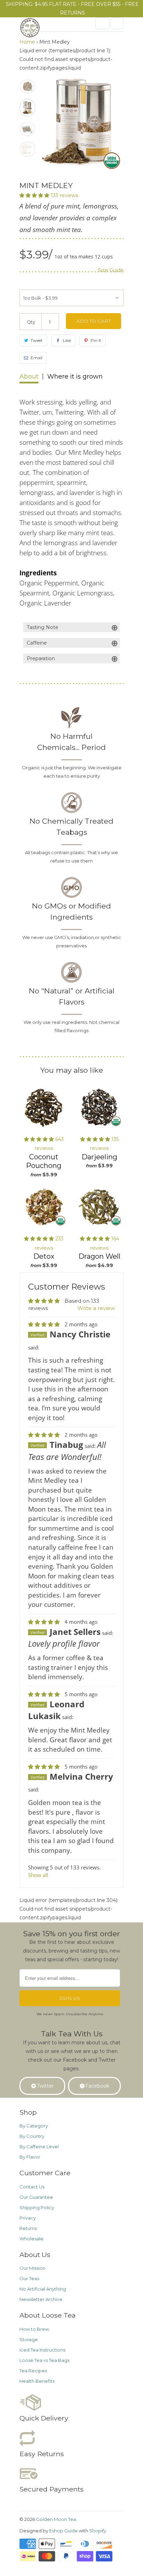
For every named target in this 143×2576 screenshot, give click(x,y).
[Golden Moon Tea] (47, 30)
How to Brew (34, 2329)
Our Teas (29, 2278)
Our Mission (32, 2268)
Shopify (98, 2531)
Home (27, 42)
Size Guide (111, 270)
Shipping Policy (37, 2207)
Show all (38, 1875)
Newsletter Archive (41, 2299)
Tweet (37, 340)
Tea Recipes (33, 2371)
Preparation (72, 659)
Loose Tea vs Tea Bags (44, 2360)
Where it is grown (75, 377)
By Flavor (30, 2157)
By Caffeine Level (39, 2146)
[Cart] (117, 23)
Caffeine (72, 643)
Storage (29, 2339)
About (29, 377)
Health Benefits (37, 2381)
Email (36, 358)
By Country (32, 2136)
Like (67, 340)
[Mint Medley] (82, 123)
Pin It (96, 340)
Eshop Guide (64, 2531)
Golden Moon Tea (56, 2519)
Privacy (28, 2218)
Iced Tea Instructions (42, 2350)
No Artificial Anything (43, 2289)
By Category (34, 2126)
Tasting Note (72, 628)
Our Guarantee (36, 2197)
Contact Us (32, 2187)
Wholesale (31, 2239)
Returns (28, 2228)
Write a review (96, 1308)
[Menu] (102, 23)
